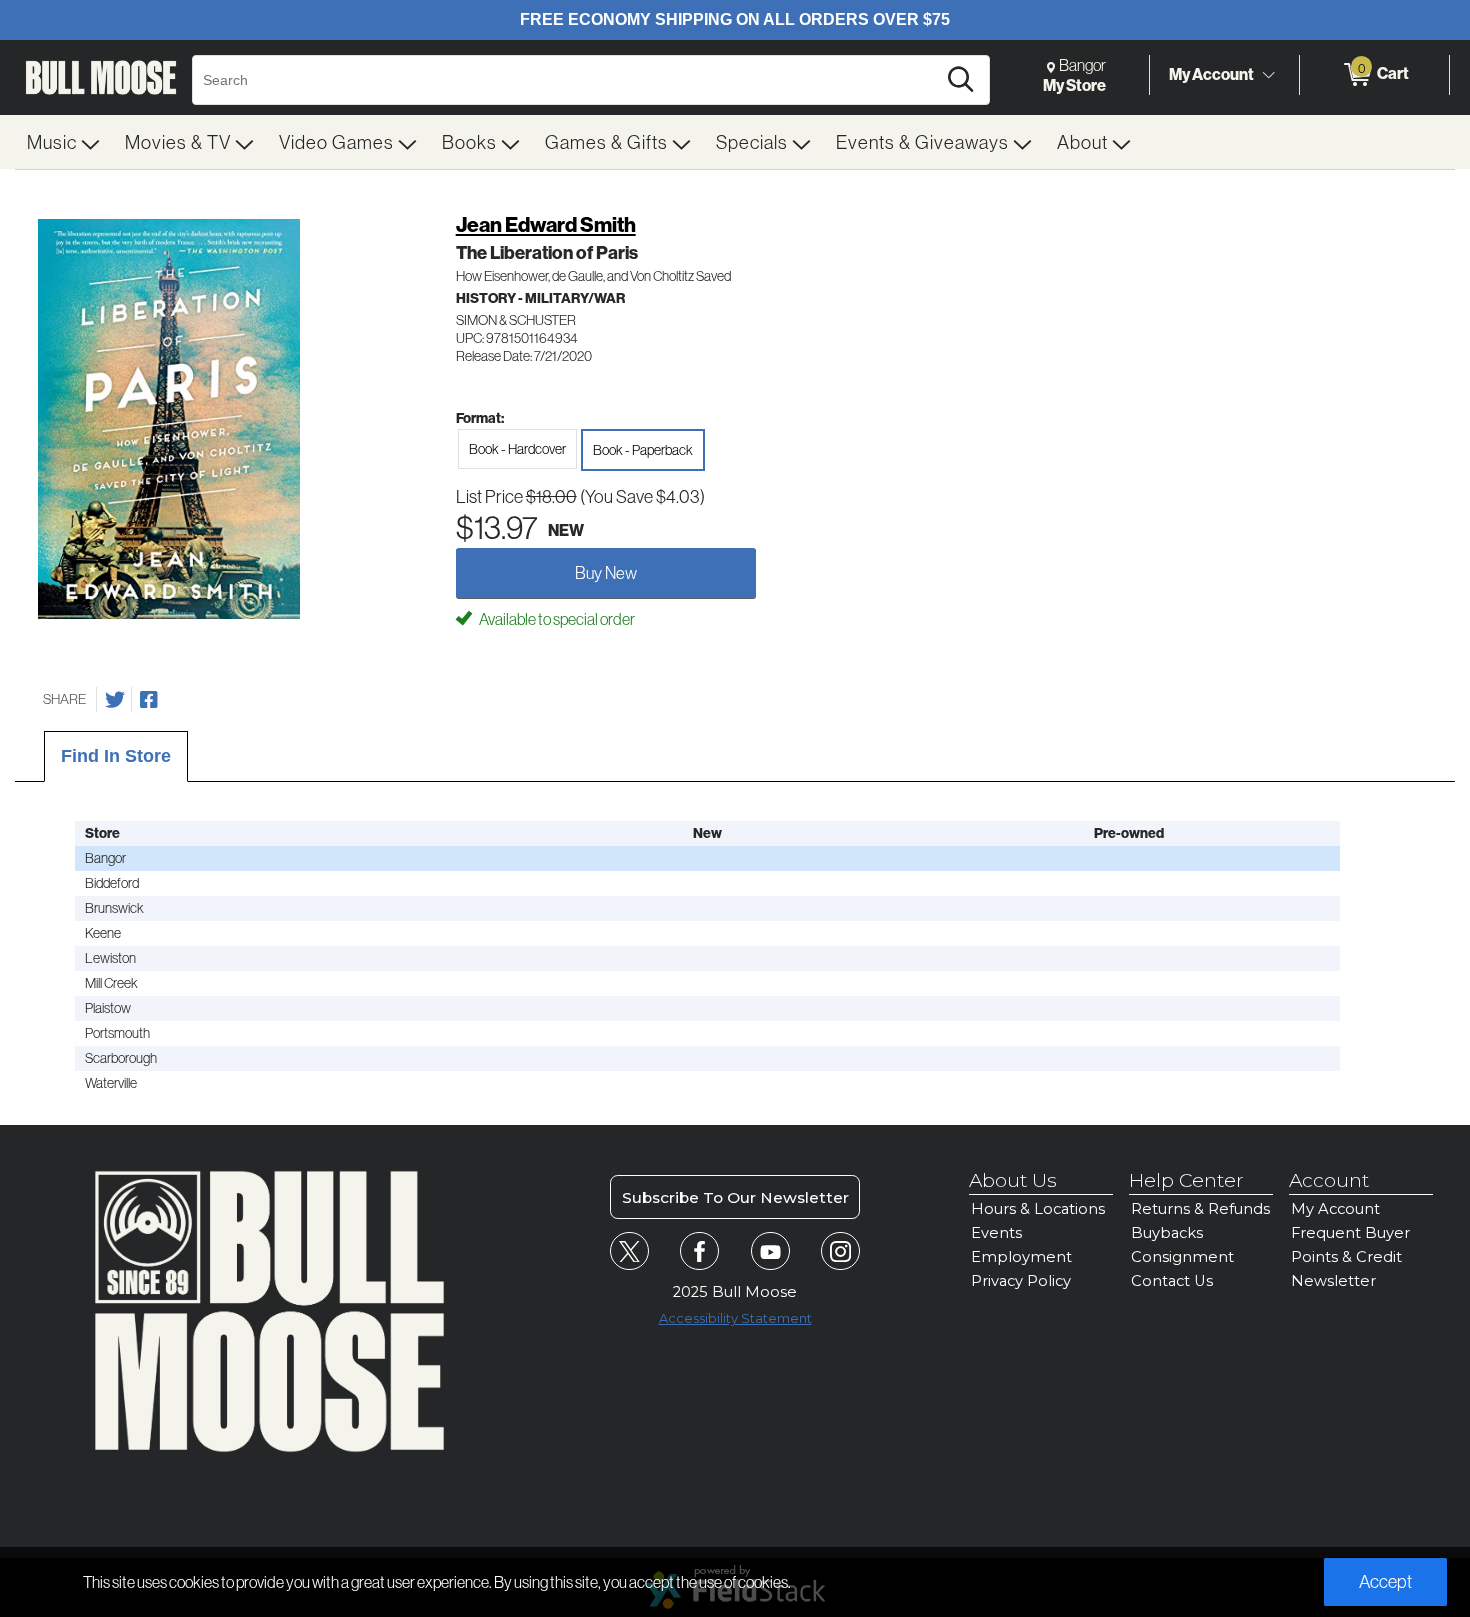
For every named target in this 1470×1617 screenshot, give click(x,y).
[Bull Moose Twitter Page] (629, 1251)
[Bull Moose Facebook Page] (699, 1251)
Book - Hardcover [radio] (517, 449)
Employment (1021, 1257)
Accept (1385, 1581)
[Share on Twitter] (115, 700)
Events (996, 1233)
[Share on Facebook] (149, 700)
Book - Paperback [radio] (643, 450)
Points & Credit (1346, 1257)
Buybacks (1167, 1233)
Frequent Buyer (1350, 1233)
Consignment (1182, 1257)
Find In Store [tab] (116, 756)
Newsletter (1333, 1281)
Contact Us (1172, 1281)
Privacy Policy (1021, 1281)
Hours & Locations (1038, 1209)
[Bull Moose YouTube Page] (770, 1251)
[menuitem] (64, 142)
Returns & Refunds (1200, 1209)
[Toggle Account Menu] (1268, 75)
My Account (1211, 74)
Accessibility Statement (735, 1318)
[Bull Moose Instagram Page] (840, 1251)
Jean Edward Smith (546, 224)
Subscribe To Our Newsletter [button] (735, 1197)
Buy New (606, 572)
